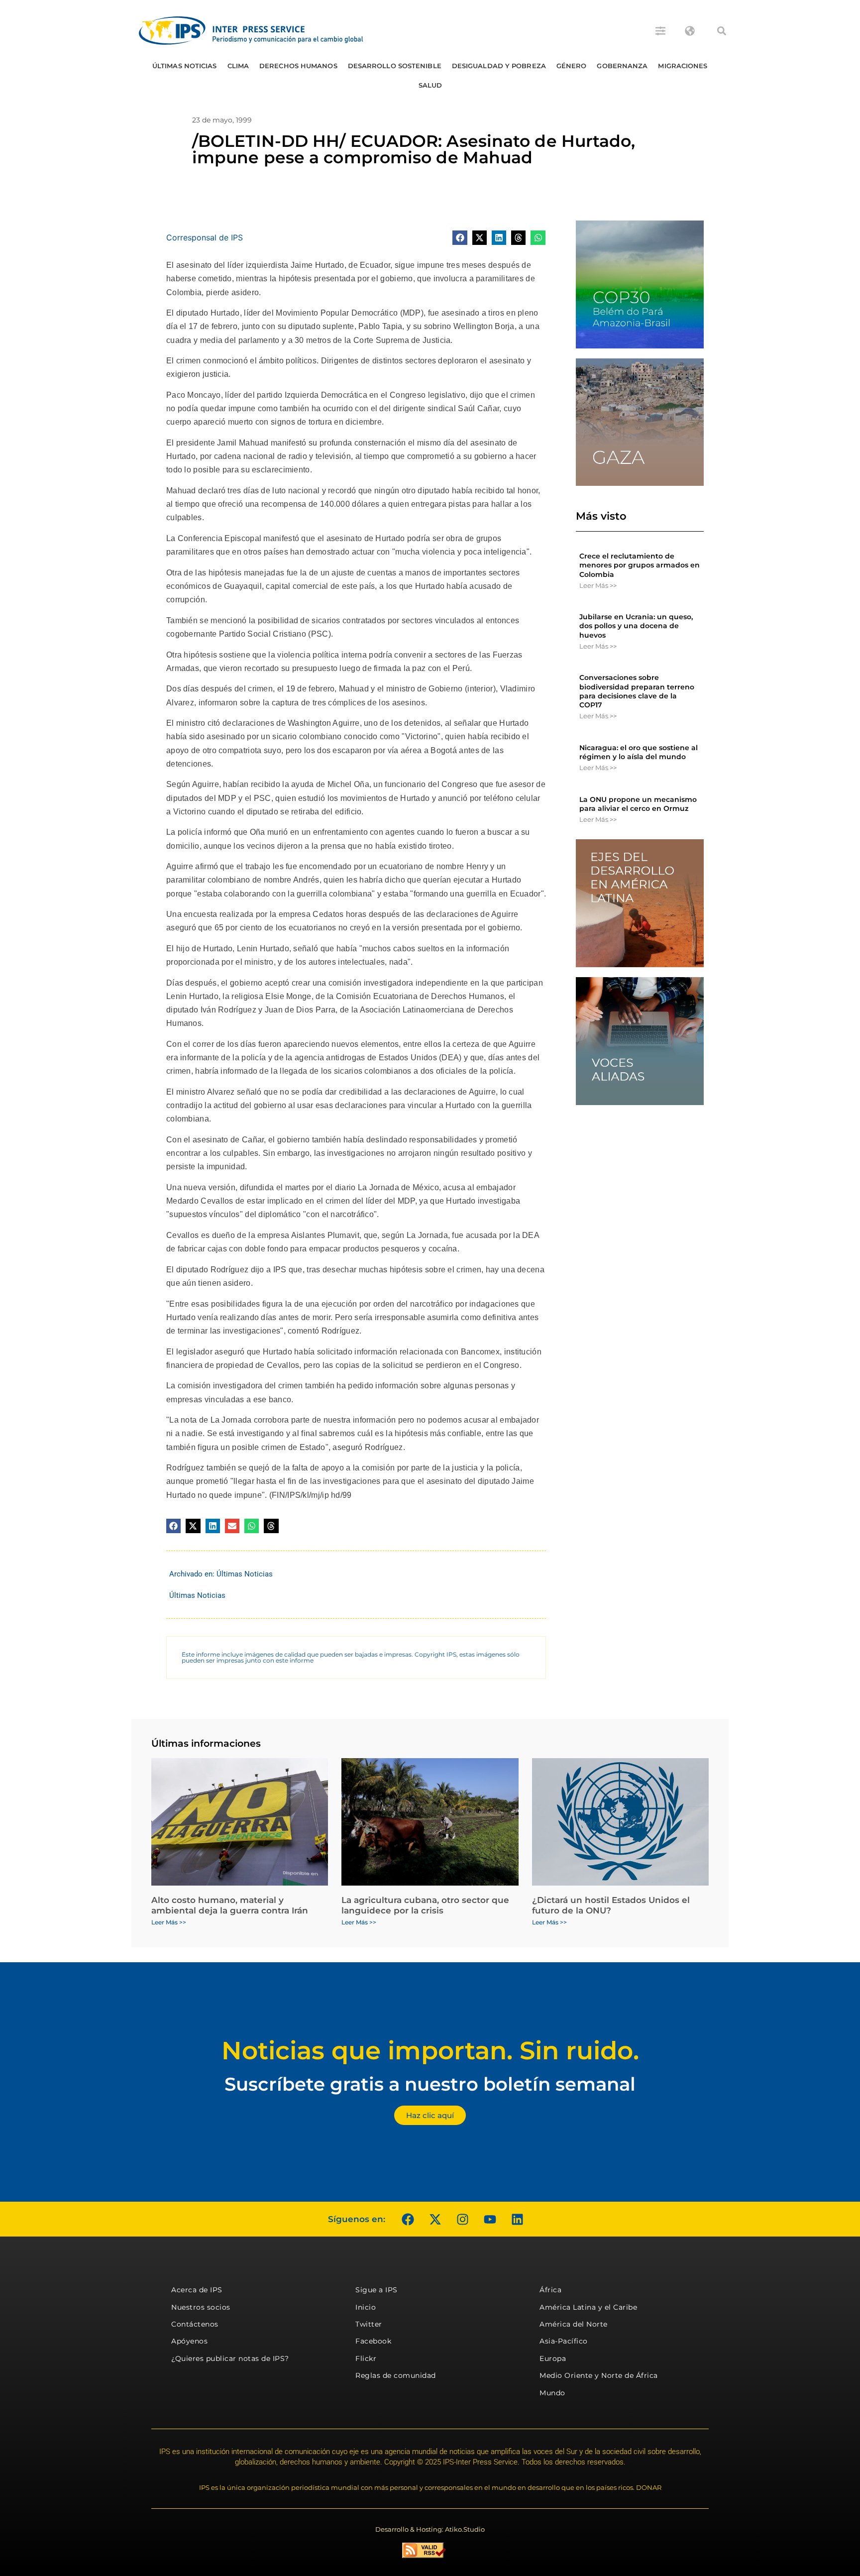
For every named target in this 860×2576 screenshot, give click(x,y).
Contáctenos (195, 2324)
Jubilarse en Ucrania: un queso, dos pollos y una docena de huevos (636, 626)
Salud (430, 85)
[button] (722, 31)
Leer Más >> (598, 585)
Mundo (552, 2393)
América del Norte (574, 2324)
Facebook (373, 2341)
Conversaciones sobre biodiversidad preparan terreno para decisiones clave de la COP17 (637, 691)
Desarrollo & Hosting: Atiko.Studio (430, 2529)
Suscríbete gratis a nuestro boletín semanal (430, 2084)
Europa (553, 2358)
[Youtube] (490, 2219)
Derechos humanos (298, 66)
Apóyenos (189, 2341)
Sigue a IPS (376, 2290)
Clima (238, 66)
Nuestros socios (201, 2307)
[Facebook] (408, 2219)
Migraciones (683, 66)
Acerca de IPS (197, 2290)
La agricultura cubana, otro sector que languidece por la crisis (425, 1905)
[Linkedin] (517, 2219)
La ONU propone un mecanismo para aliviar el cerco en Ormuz (638, 804)
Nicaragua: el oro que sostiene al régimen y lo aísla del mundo (639, 752)
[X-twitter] (435, 2219)
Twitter (369, 2324)
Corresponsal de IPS (205, 237)
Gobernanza (622, 66)
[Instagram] (462, 2219)
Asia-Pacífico (564, 2341)
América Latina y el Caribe (588, 2307)
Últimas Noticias (185, 66)
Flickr (366, 2358)
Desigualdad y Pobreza (499, 66)
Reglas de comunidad (396, 2375)
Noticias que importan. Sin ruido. (430, 2051)
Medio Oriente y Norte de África (599, 2375)
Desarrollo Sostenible (395, 66)
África (550, 2290)
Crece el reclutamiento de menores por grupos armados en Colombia (640, 565)
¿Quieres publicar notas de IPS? (230, 2358)
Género (572, 66)
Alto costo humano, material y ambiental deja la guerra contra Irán (230, 1905)
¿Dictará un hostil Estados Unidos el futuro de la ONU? (611, 1905)
